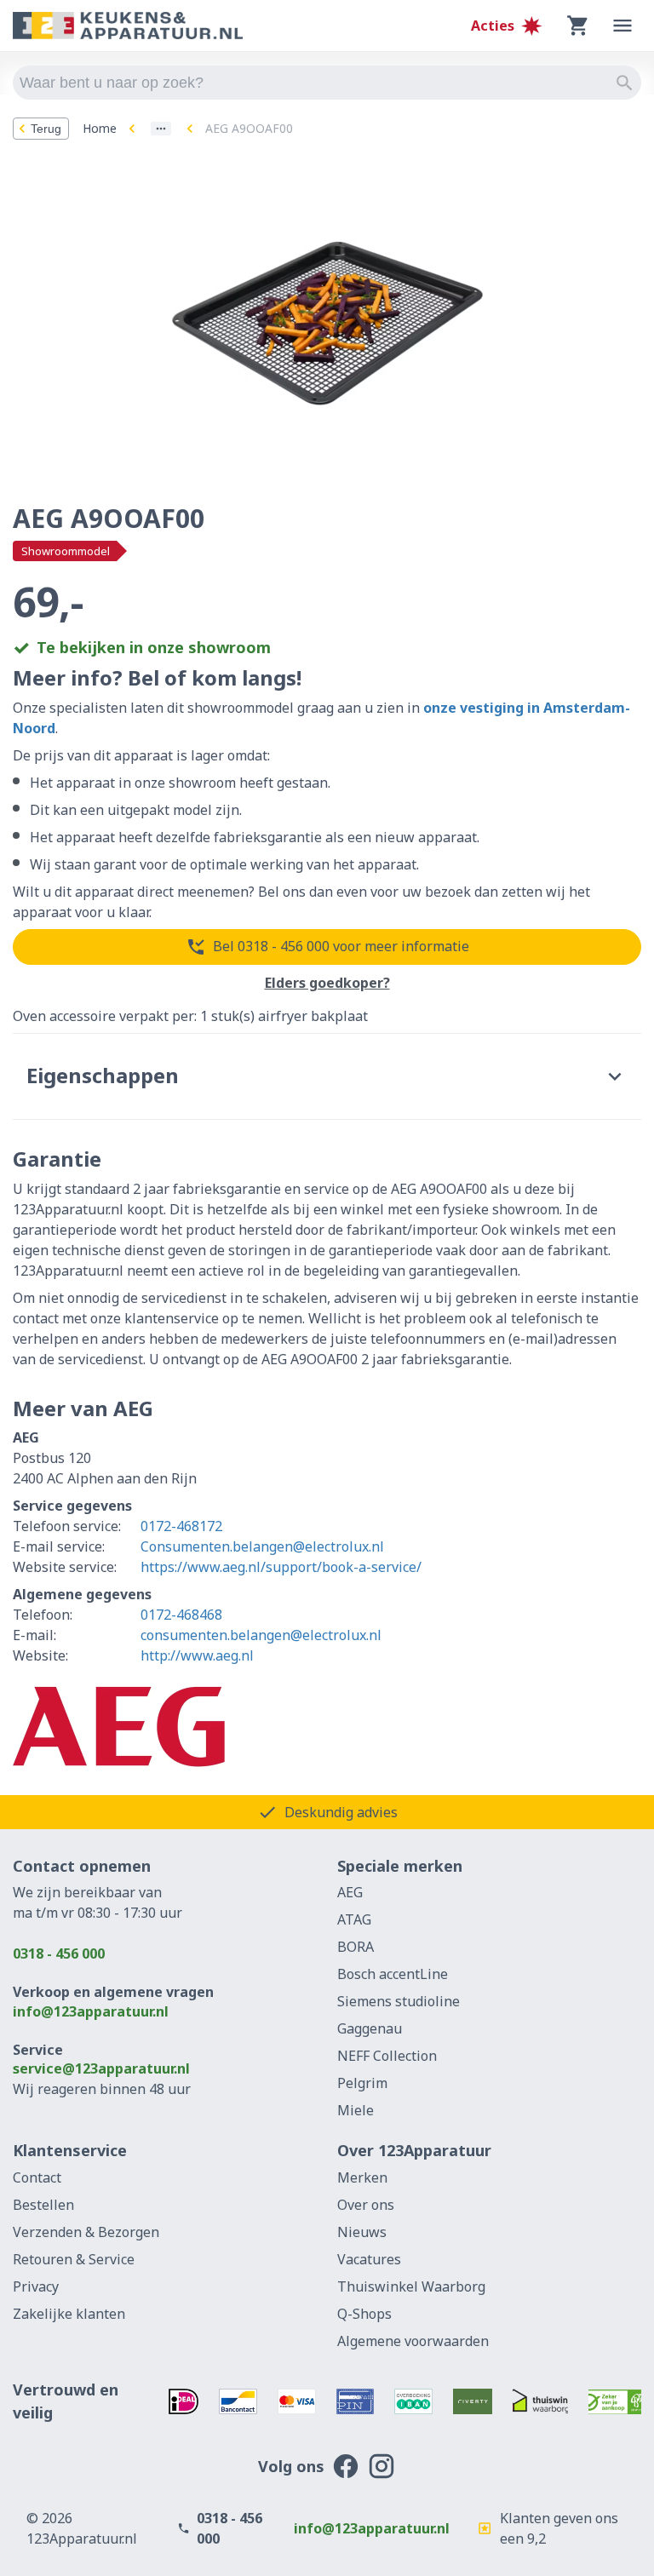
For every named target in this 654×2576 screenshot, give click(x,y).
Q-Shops (364, 2314)
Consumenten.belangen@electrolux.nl (262, 1546)
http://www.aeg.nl (197, 1655)
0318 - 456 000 (59, 1954)
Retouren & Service (74, 2259)
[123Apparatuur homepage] (128, 26)
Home (100, 128)
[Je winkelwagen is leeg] (578, 26)
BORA (356, 1947)
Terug (46, 129)
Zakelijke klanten (69, 2314)
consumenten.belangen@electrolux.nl (261, 1635)
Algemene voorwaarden (413, 2341)
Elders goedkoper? (327, 984)
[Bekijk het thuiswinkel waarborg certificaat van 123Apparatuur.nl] (541, 2401)
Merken (362, 2177)
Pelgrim (362, 2083)
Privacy (36, 2286)
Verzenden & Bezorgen (86, 2232)
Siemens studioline (399, 2001)
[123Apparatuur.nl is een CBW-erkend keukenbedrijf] (615, 2401)
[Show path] (161, 129)
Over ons (366, 2205)
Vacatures (369, 2259)
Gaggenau (370, 2028)
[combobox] (327, 83)
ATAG (354, 1919)
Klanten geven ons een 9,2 (559, 2528)
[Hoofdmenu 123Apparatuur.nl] (622, 26)
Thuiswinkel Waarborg (411, 2286)
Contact (37, 2177)
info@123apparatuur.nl (91, 2011)
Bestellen (43, 2205)
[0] (578, 26)
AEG (350, 1892)
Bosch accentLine (393, 1974)
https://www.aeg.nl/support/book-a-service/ (281, 1567)
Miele (356, 2110)
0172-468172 (181, 1526)
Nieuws (362, 2232)
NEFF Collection (387, 2056)
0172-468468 (181, 1615)
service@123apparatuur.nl (101, 2068)
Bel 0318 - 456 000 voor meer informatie (341, 946)
